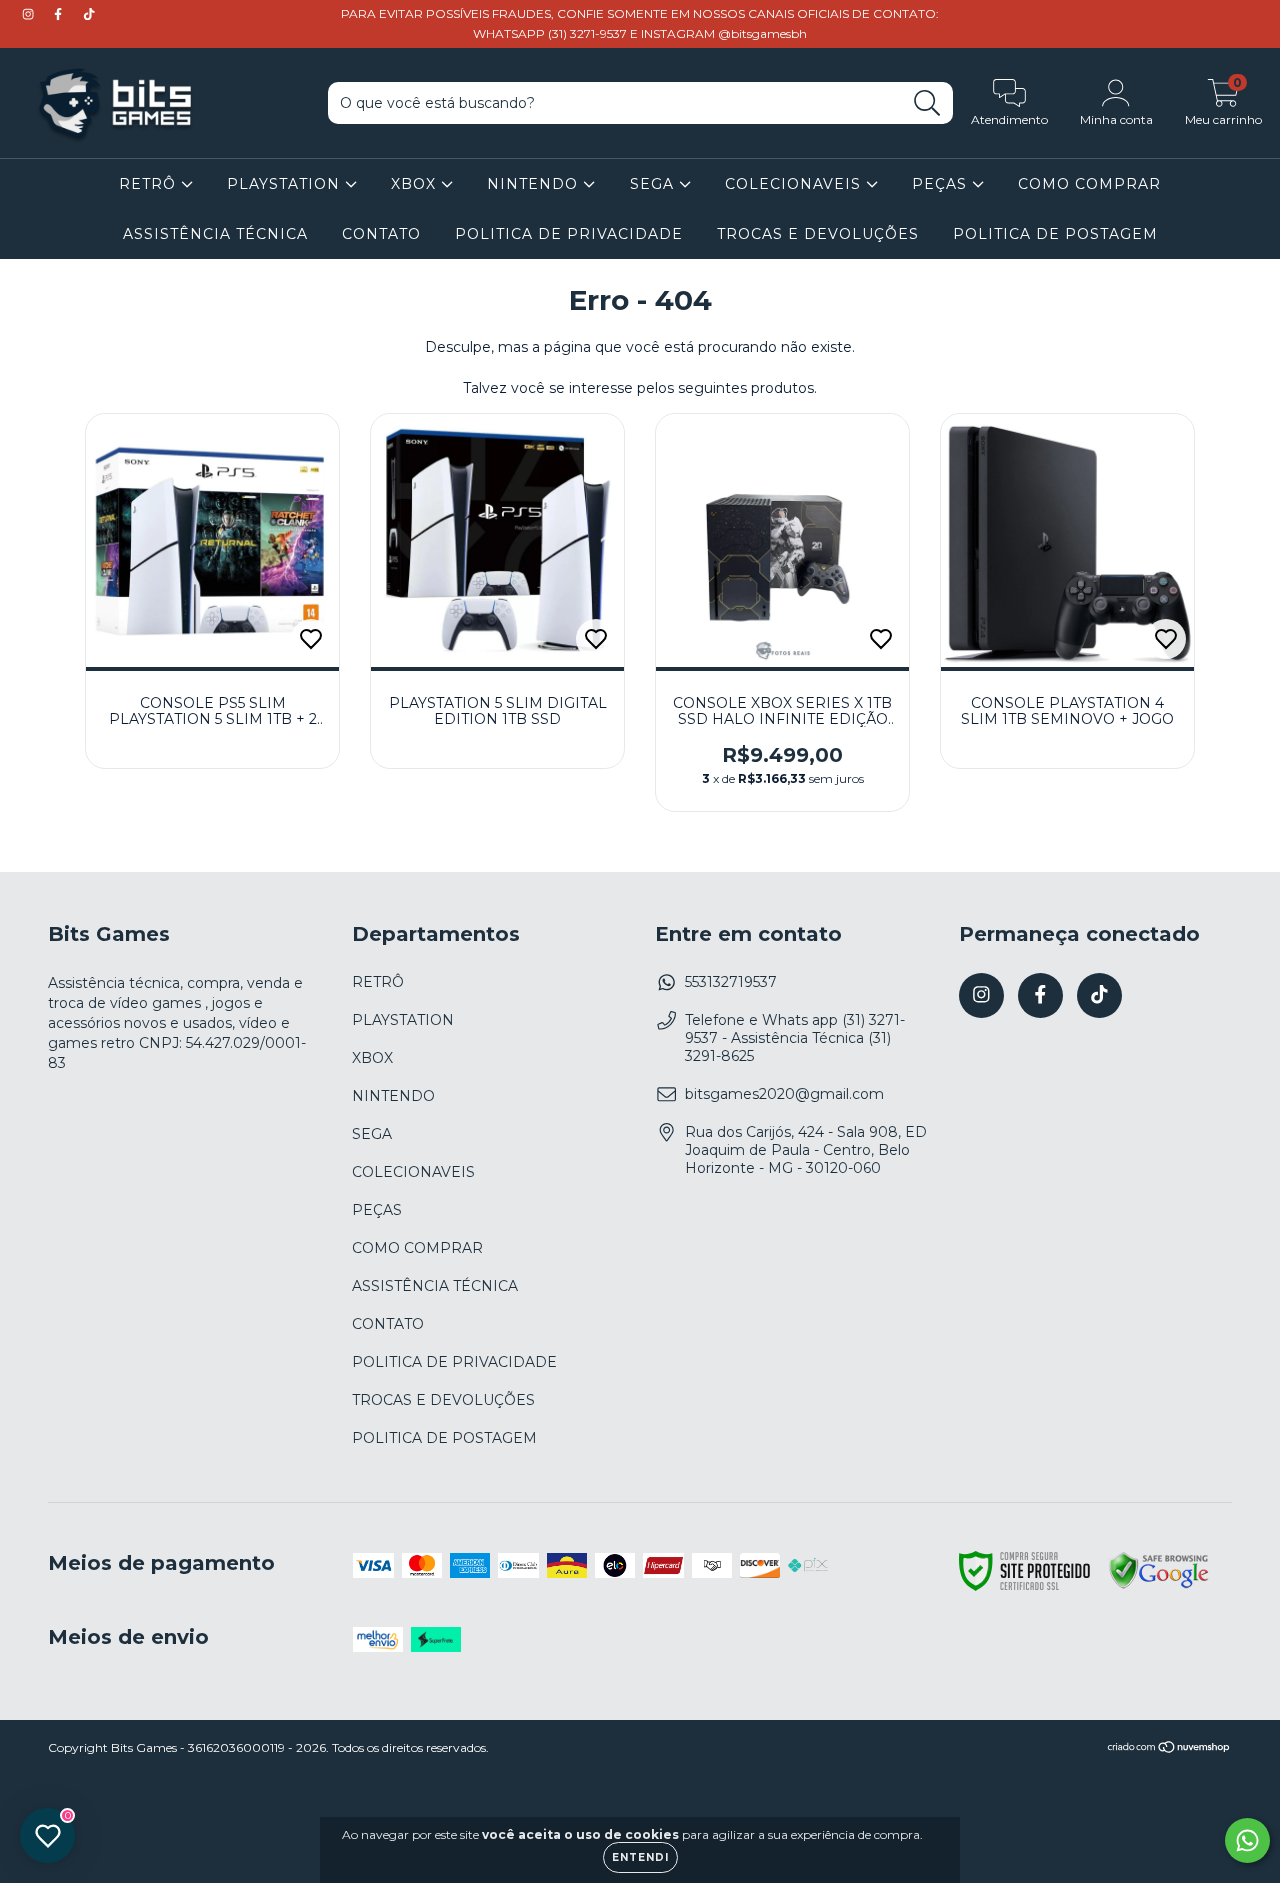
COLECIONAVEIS (795, 184)
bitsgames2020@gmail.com (784, 1094)
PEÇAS (942, 184)
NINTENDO (535, 184)
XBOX (416, 184)
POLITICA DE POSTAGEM (1055, 234)
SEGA (654, 184)
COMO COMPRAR (1089, 184)
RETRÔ (150, 184)
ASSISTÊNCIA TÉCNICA (215, 234)
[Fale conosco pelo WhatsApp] (1247, 1840)
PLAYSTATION (286, 184)
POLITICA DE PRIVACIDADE (569, 234)
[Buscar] (927, 103)
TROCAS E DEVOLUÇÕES (818, 234)
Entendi (640, 1857)
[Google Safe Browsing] (1159, 1586)
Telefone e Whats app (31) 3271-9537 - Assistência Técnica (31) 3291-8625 (795, 1038)
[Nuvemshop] (1169, 1749)
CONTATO (381, 234)
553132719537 (731, 982)
